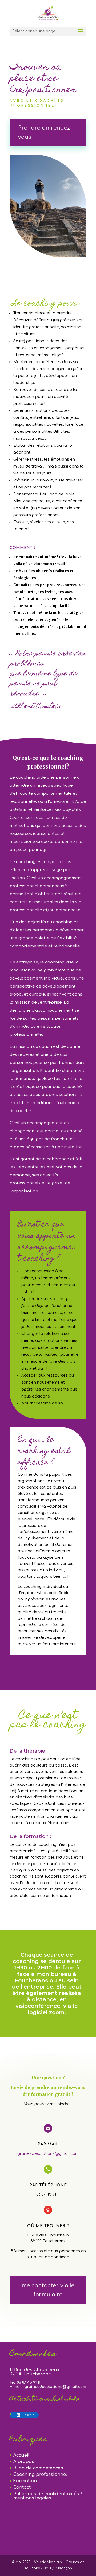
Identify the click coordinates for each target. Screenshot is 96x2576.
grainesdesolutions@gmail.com (48, 2154)
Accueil (21, 2455)
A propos (24, 2462)
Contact (22, 2487)
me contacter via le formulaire (48, 2290)
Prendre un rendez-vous (45, 132)
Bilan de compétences (38, 2468)
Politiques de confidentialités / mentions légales (48, 2496)
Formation (25, 2481)
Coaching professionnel (40, 2475)
